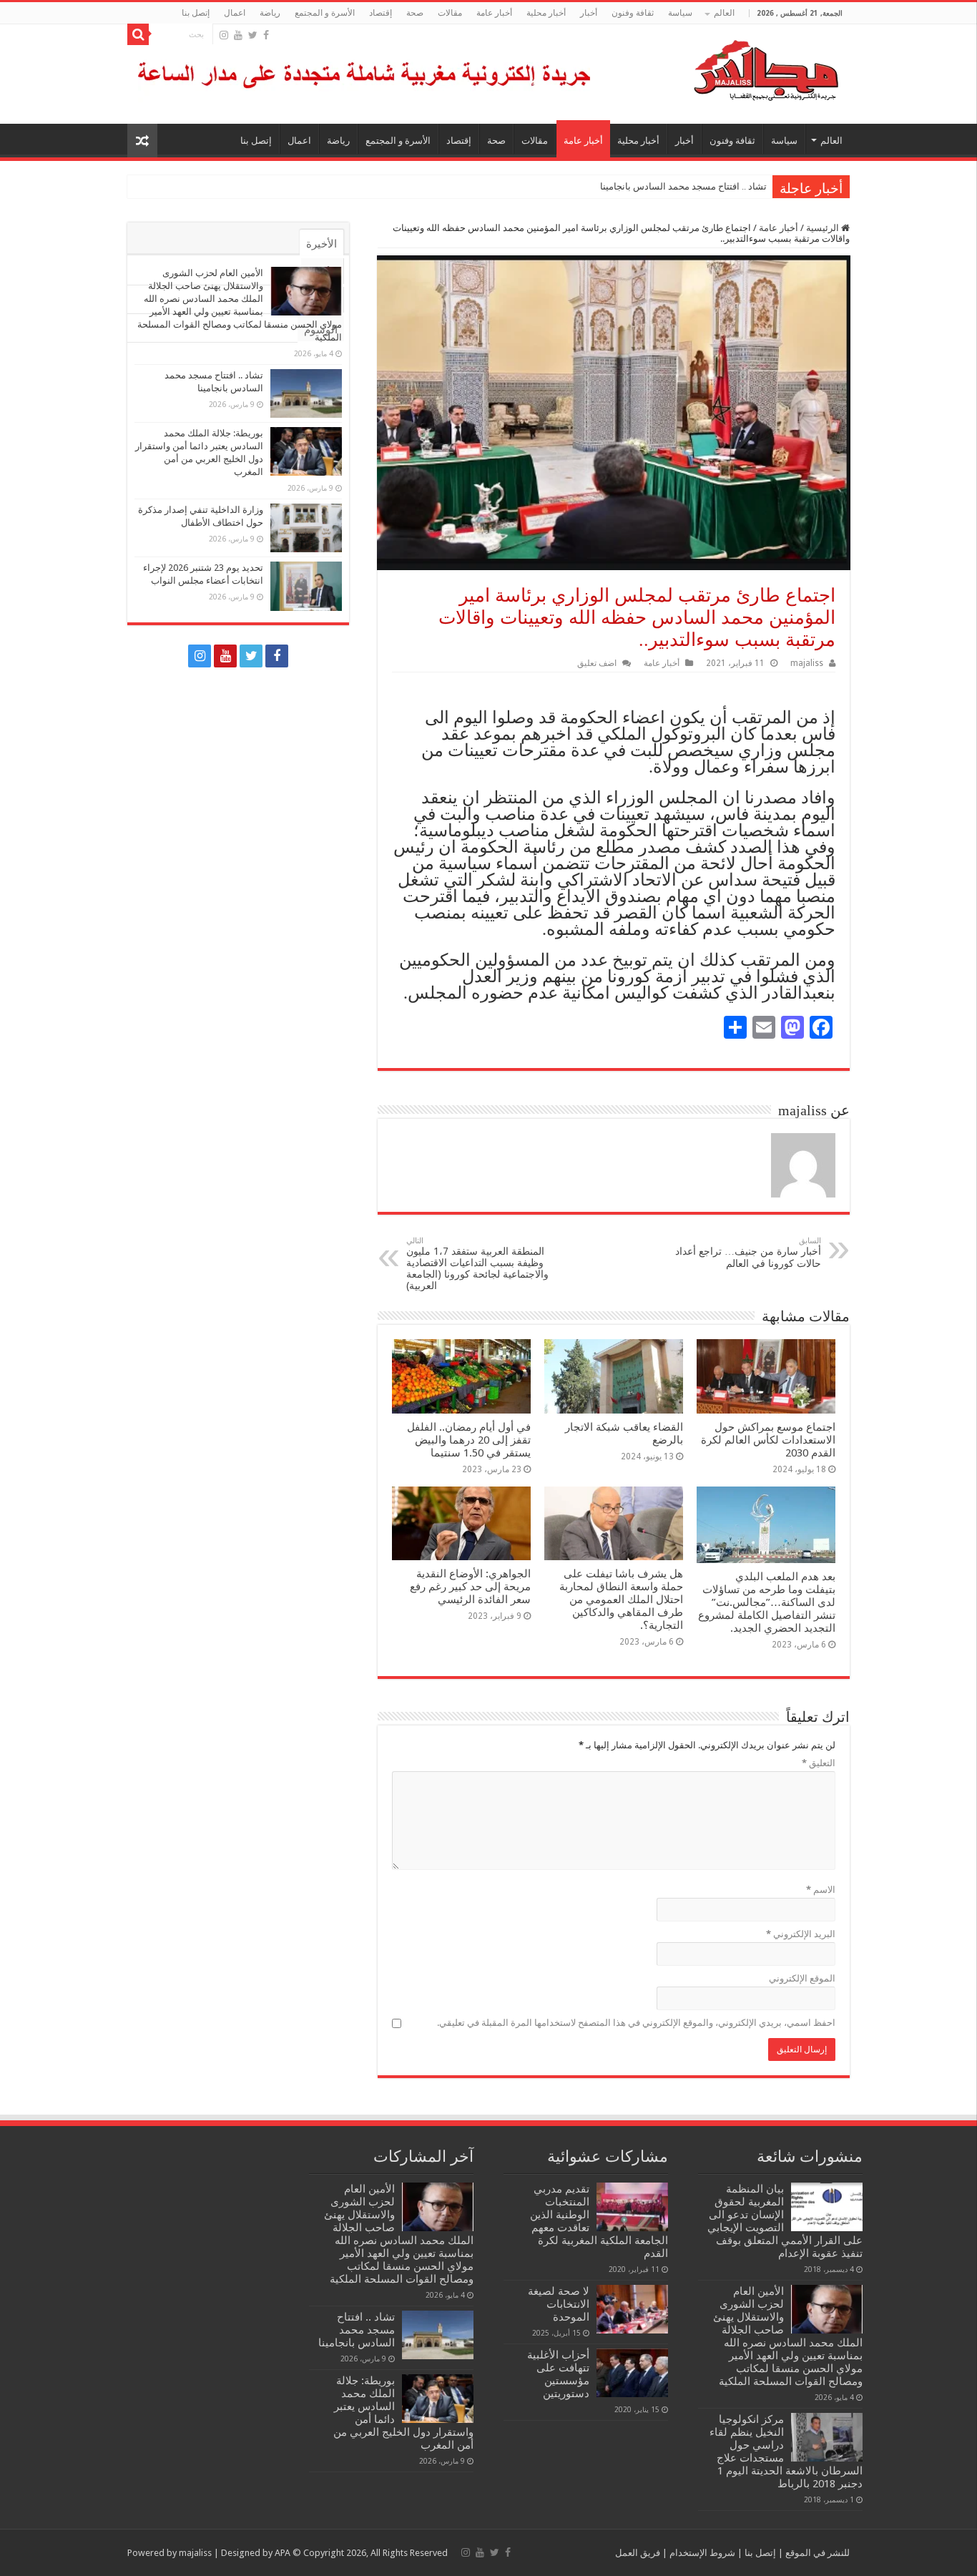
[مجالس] (715, 67)
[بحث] (138, 34)
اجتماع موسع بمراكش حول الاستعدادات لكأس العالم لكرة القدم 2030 (768, 1440)
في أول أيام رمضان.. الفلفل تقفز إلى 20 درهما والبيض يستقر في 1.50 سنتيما (469, 1440)
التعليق (819, 1763)
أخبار (589, 13)
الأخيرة (321, 244)
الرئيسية (824, 228)
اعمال (235, 13)
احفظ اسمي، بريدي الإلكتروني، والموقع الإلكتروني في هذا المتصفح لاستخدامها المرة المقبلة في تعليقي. (636, 2023)
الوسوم (321, 330)
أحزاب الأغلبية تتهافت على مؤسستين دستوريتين (558, 2374)
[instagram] (224, 35)
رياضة (270, 13)
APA (283, 2553)
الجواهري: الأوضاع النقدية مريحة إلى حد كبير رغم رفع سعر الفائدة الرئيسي (470, 1587)
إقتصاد (381, 13)
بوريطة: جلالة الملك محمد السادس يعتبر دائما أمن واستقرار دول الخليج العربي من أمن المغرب (585, 186)
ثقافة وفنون (633, 13)
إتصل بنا (196, 13)
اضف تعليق (597, 663)
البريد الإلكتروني (801, 1934)
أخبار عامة (494, 13)
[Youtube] (238, 35)
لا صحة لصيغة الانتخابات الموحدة (559, 2304)
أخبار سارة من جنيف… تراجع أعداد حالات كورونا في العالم (748, 1253)
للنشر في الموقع (816, 2553)
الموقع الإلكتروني (802, 1978)
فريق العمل (638, 2553)
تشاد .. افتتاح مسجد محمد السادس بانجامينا (683, 186)
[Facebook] (266, 35)
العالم (724, 13)
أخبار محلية (546, 13)
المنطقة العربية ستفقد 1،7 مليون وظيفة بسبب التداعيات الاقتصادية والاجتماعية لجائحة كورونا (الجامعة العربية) (477, 1264)
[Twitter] (253, 35)
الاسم (821, 1890)
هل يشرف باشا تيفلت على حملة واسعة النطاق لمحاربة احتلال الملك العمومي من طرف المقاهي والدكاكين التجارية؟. (621, 1600)
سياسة (680, 13)
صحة (415, 13)
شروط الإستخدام (701, 2553)
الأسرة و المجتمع (325, 13)
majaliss (807, 663)
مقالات (450, 13)
